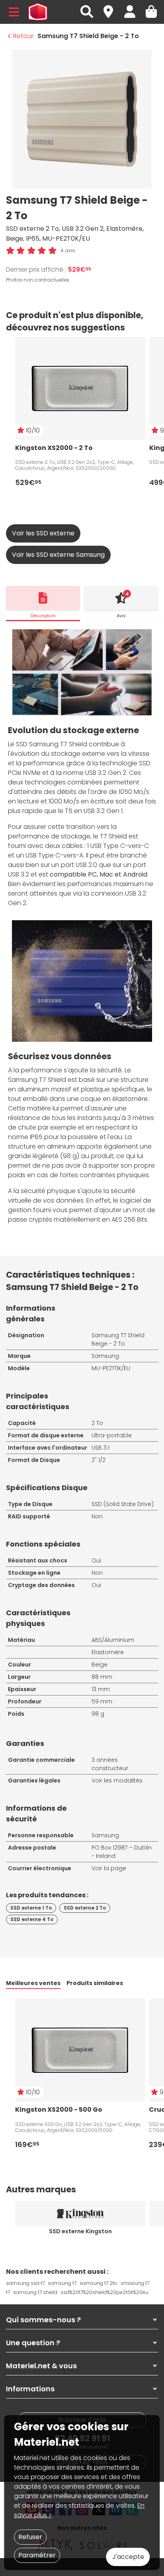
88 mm (102, 1677)
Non (97, 1516)
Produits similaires (95, 1983)
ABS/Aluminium (113, 1640)
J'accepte (128, 2557)
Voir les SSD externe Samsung (58, 555)
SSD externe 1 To (31, 1908)
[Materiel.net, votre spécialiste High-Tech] (38, 12)
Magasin (112, 7)
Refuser (30, 2537)
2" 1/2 (99, 1460)
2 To (97, 1423)
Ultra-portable (112, 1435)
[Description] (43, 598)
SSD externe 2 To (85, 1908)
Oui (96, 1560)
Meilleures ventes (33, 1983)
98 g (98, 1714)
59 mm (102, 1701)
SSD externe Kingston (80, 2231)
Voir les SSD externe (43, 533)
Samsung (105, 1356)
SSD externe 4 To (32, 1919)
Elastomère (108, 1652)
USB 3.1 (101, 1448)
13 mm (101, 1689)
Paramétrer (37, 2555)
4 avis (68, 250)
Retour (23, 36)
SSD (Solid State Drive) (123, 1504)
